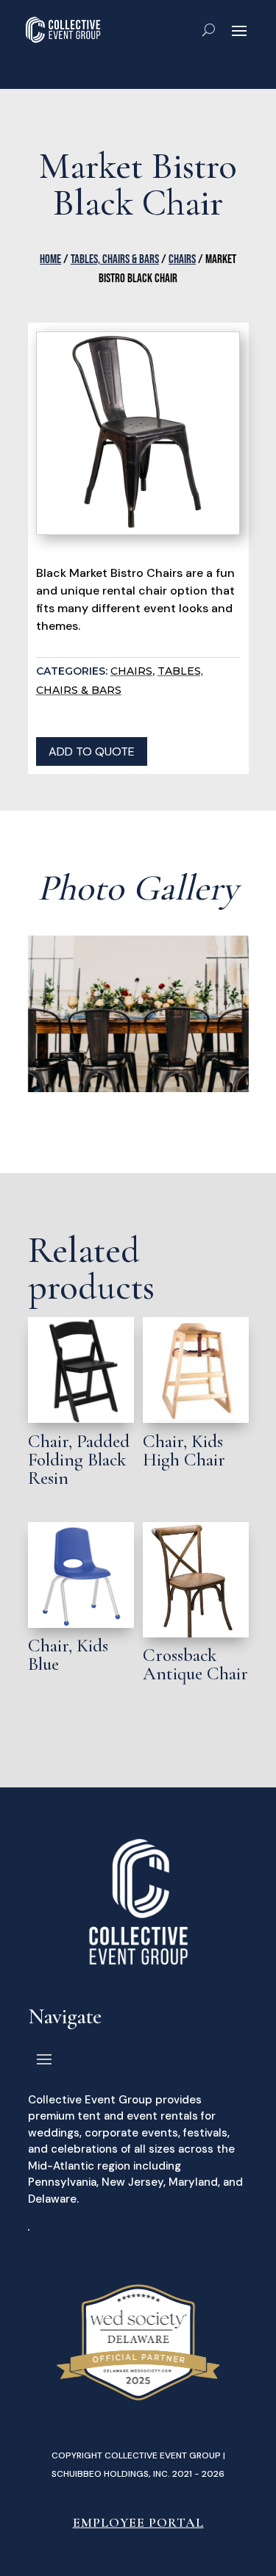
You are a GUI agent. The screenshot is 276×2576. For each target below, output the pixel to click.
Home (50, 259)
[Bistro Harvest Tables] (138, 1088)
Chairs (182, 259)
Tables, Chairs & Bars (115, 259)
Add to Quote (92, 751)
